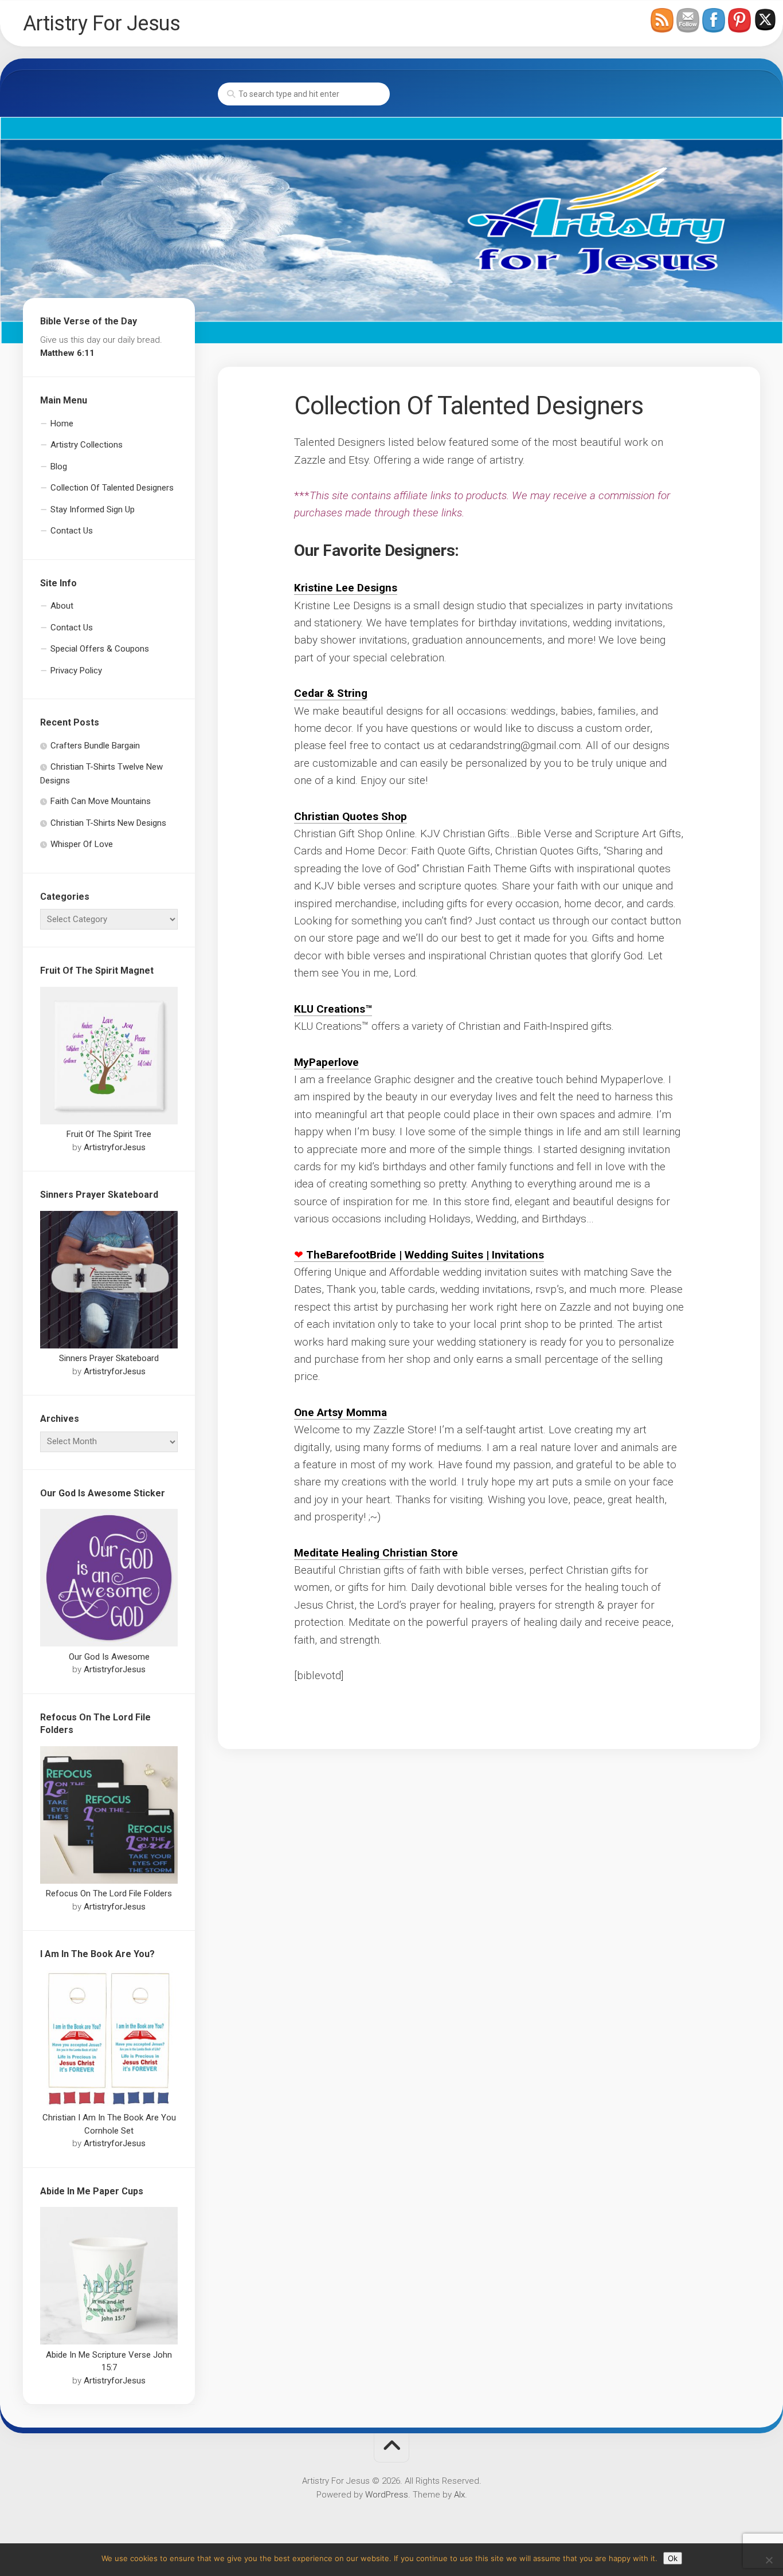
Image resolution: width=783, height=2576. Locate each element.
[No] (769, 2560)
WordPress (387, 2495)
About (62, 606)
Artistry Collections (87, 445)
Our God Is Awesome (109, 1657)
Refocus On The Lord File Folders (109, 1893)
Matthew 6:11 (67, 353)
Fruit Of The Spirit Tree (109, 1134)
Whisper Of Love (82, 844)
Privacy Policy (76, 671)
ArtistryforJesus (115, 1147)
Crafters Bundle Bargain (95, 746)
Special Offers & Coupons (100, 649)
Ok (673, 2558)
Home (62, 424)
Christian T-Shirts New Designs (108, 823)
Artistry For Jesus (101, 23)
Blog (59, 466)
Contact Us (72, 531)
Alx (459, 2495)
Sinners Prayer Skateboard (109, 1358)
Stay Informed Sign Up (93, 509)
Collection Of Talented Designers (112, 488)
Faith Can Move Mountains (101, 801)
